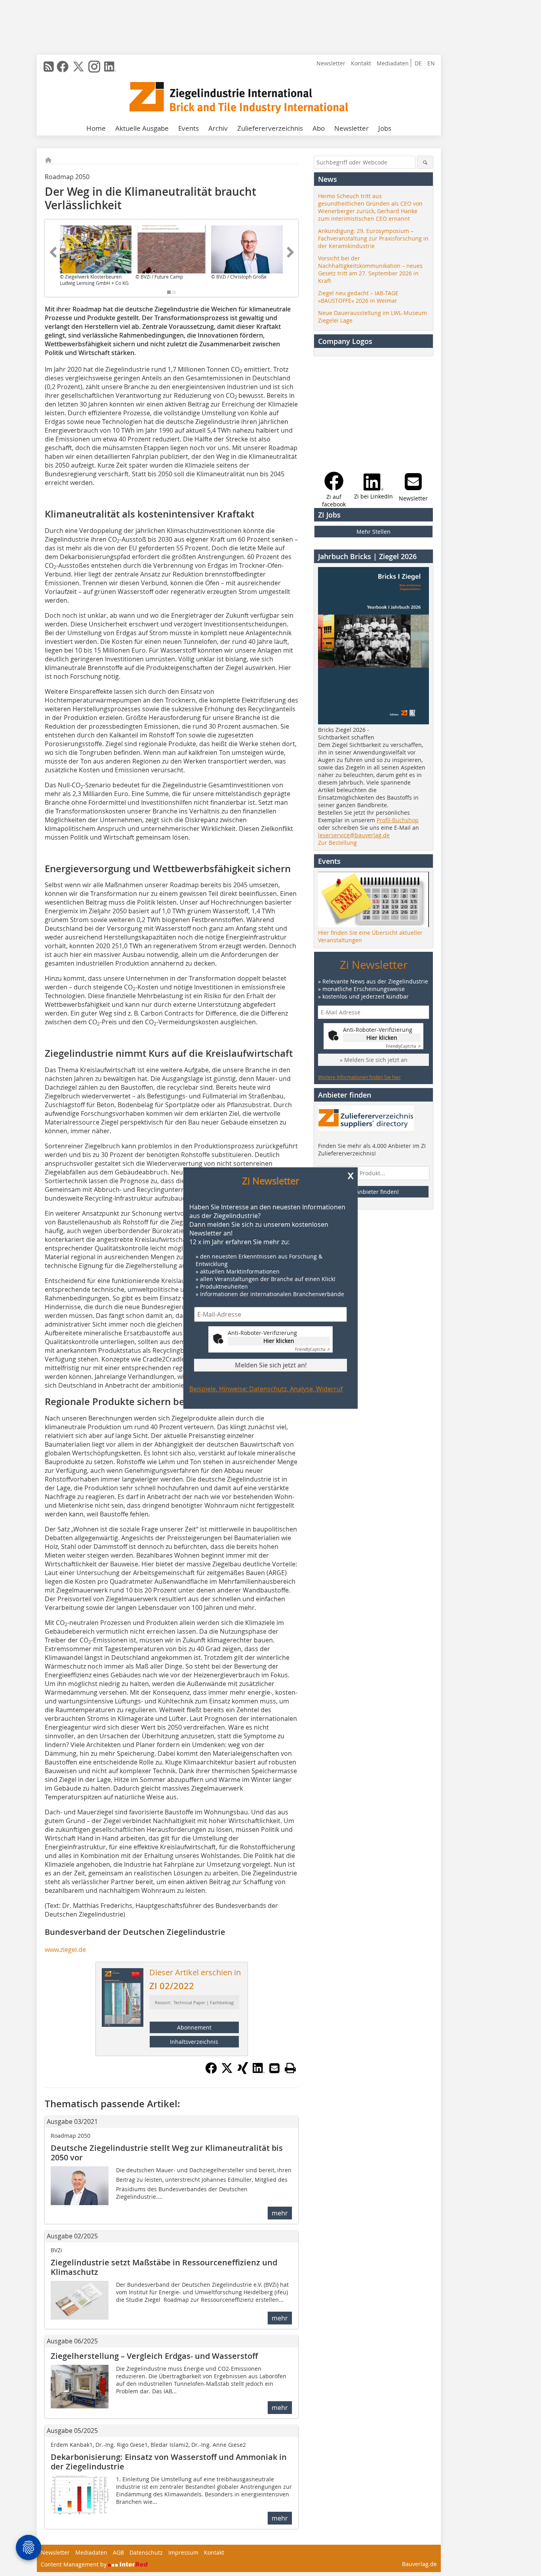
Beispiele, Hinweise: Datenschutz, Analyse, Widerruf (266, 1389)
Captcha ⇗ (312, 1349)
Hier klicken (279, 1341)
